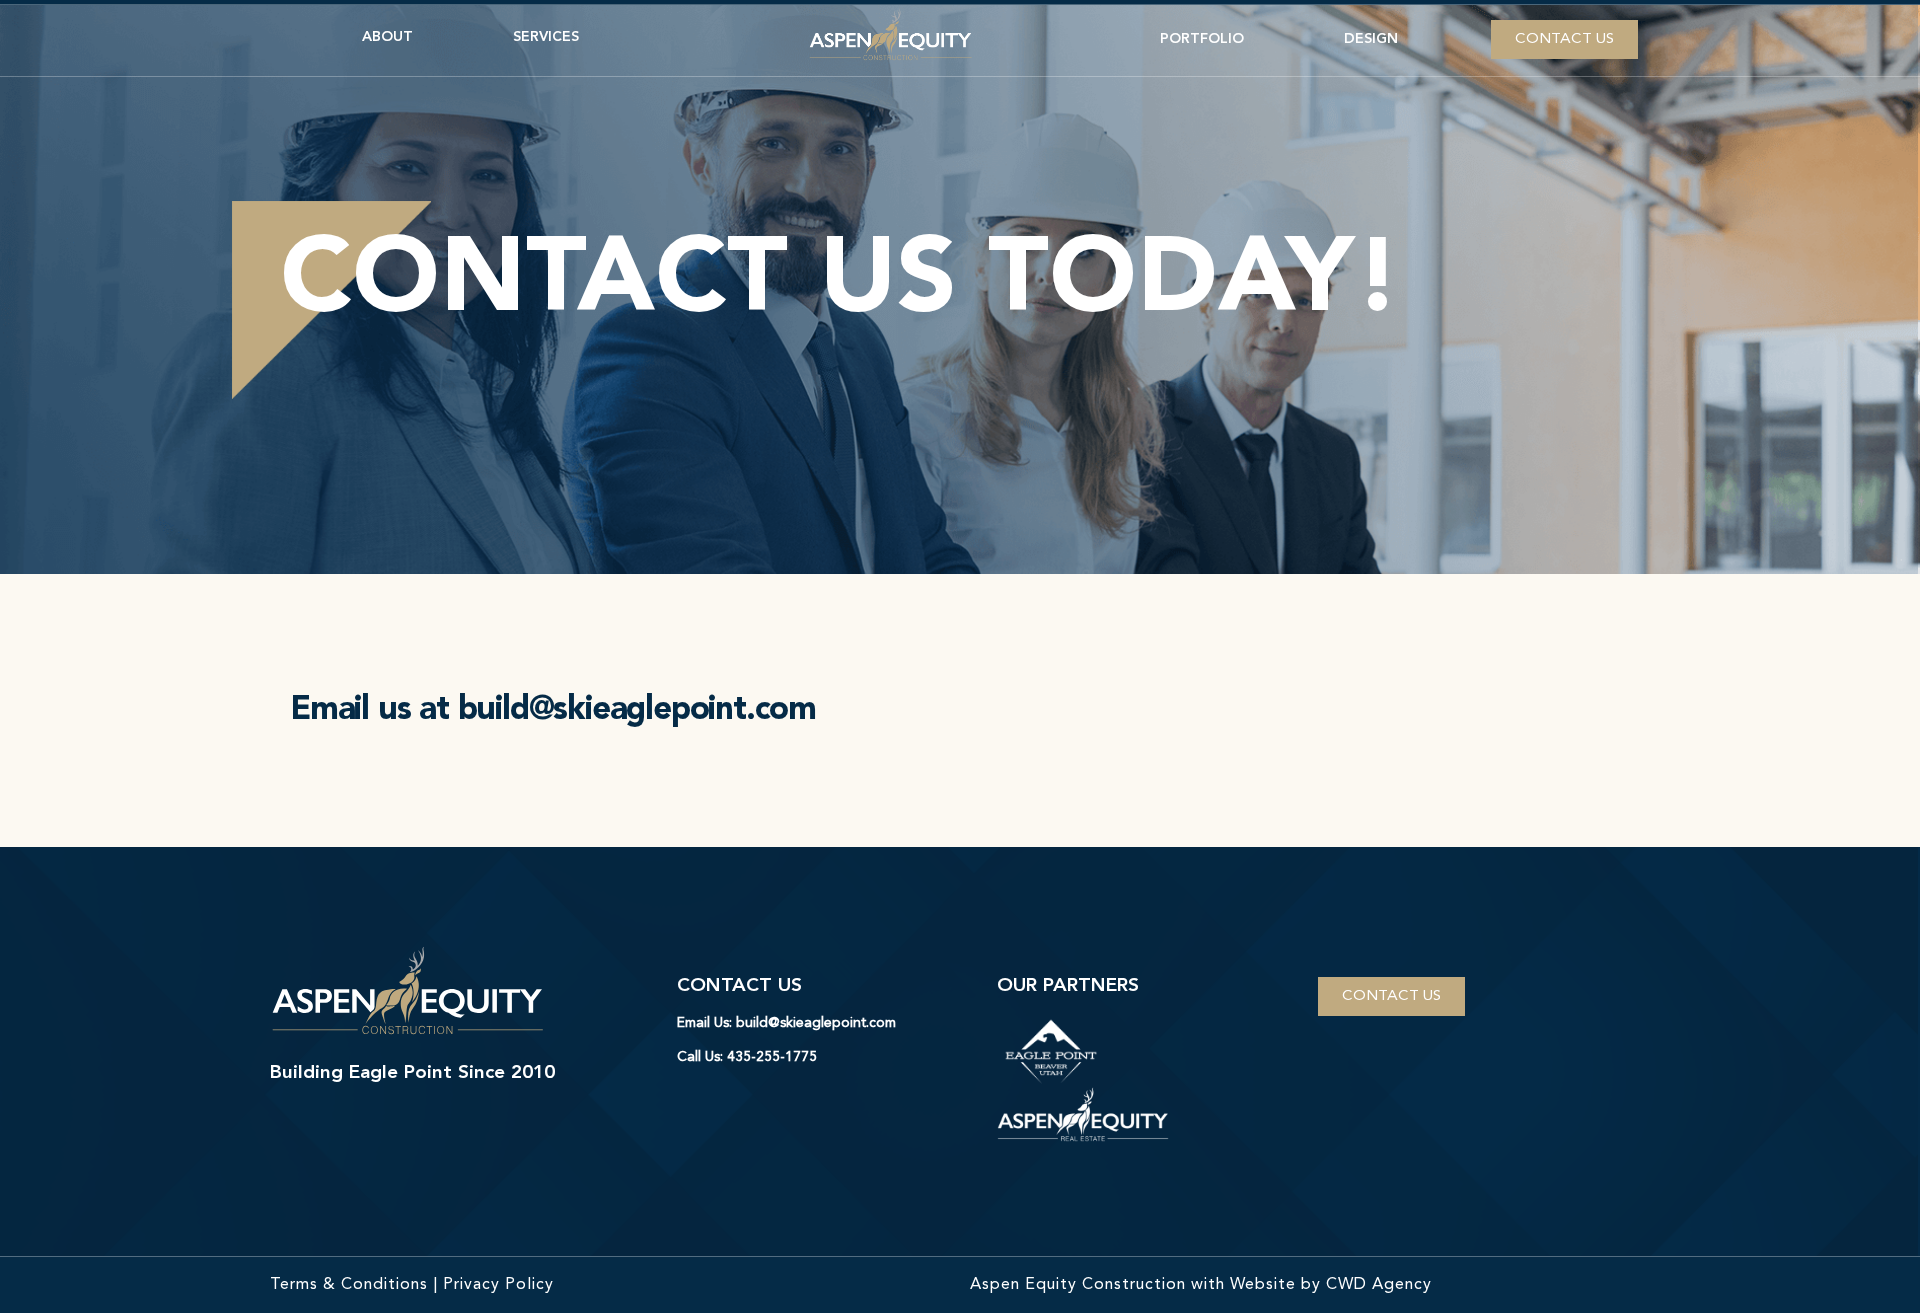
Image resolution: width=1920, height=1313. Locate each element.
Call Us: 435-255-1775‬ (747, 1057)
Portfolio (1202, 39)
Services (546, 37)
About (387, 37)
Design (1371, 39)
